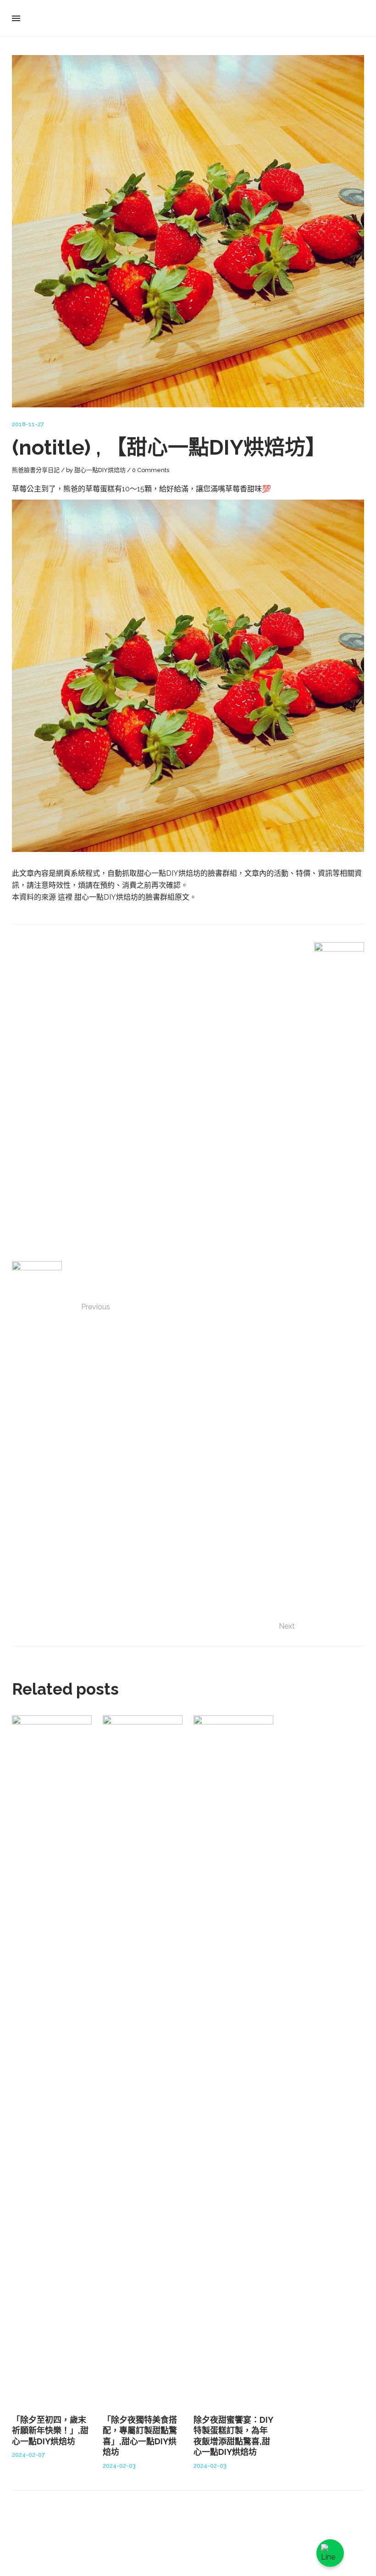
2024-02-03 (119, 2466)
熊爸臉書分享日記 (36, 470)
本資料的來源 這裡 (43, 897)
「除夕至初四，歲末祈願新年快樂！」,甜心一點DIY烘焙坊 (50, 2431)
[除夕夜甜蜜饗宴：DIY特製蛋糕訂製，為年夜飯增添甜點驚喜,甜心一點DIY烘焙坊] (233, 2059)
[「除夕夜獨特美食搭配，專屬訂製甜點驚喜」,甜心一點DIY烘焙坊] (143, 2059)
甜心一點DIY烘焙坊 (100, 470)
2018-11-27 (28, 424)
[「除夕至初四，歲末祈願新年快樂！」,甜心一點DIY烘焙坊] (52, 2059)
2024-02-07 (28, 2455)
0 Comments (151, 470)
